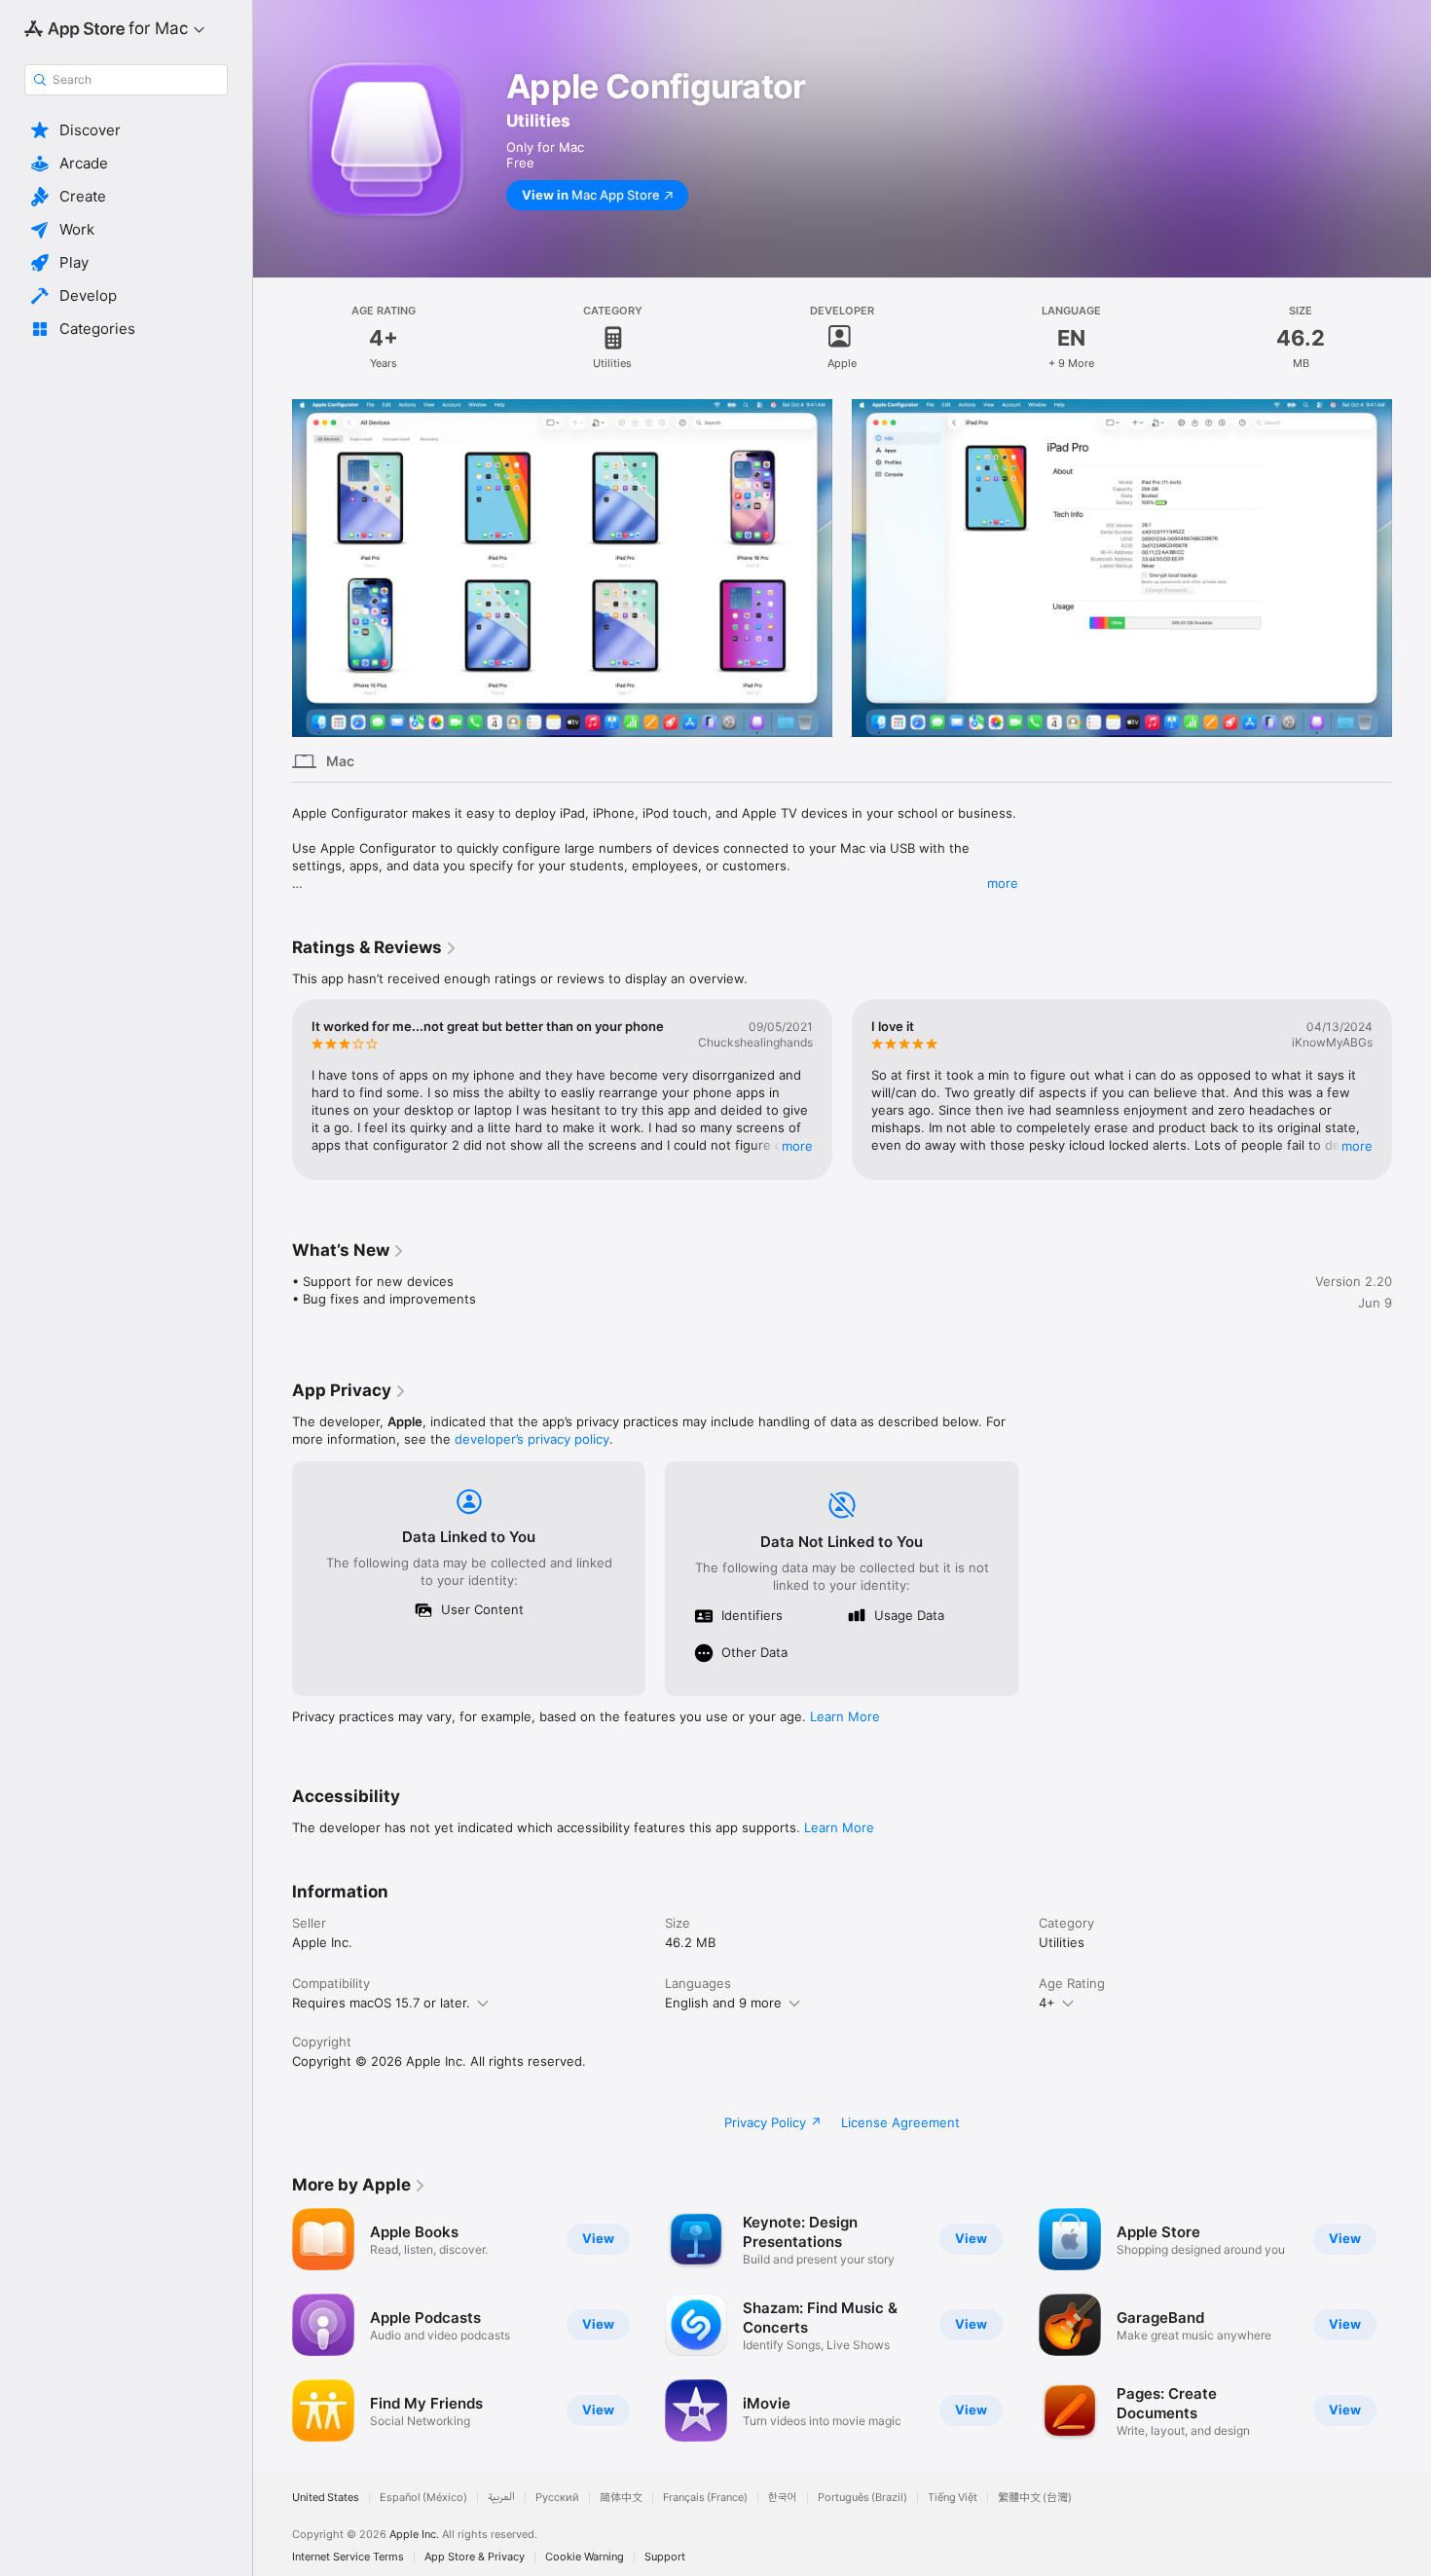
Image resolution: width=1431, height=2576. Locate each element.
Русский (557, 2498)
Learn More (845, 1716)
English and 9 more (723, 2003)
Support (665, 2557)
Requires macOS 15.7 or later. (381, 2003)
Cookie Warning (585, 2557)
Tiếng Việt (953, 2498)
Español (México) (423, 2498)
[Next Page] (1412, 568)
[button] (126, 130)
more (1003, 883)
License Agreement (900, 2122)
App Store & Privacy (475, 2557)
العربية (501, 2498)
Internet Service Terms (348, 2557)
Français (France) (705, 2498)
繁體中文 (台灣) (1035, 2498)
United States (326, 2498)
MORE (797, 1146)
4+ (1047, 2003)
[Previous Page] (273, 568)
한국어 (783, 2498)
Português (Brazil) (862, 2498)
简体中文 (621, 2498)
